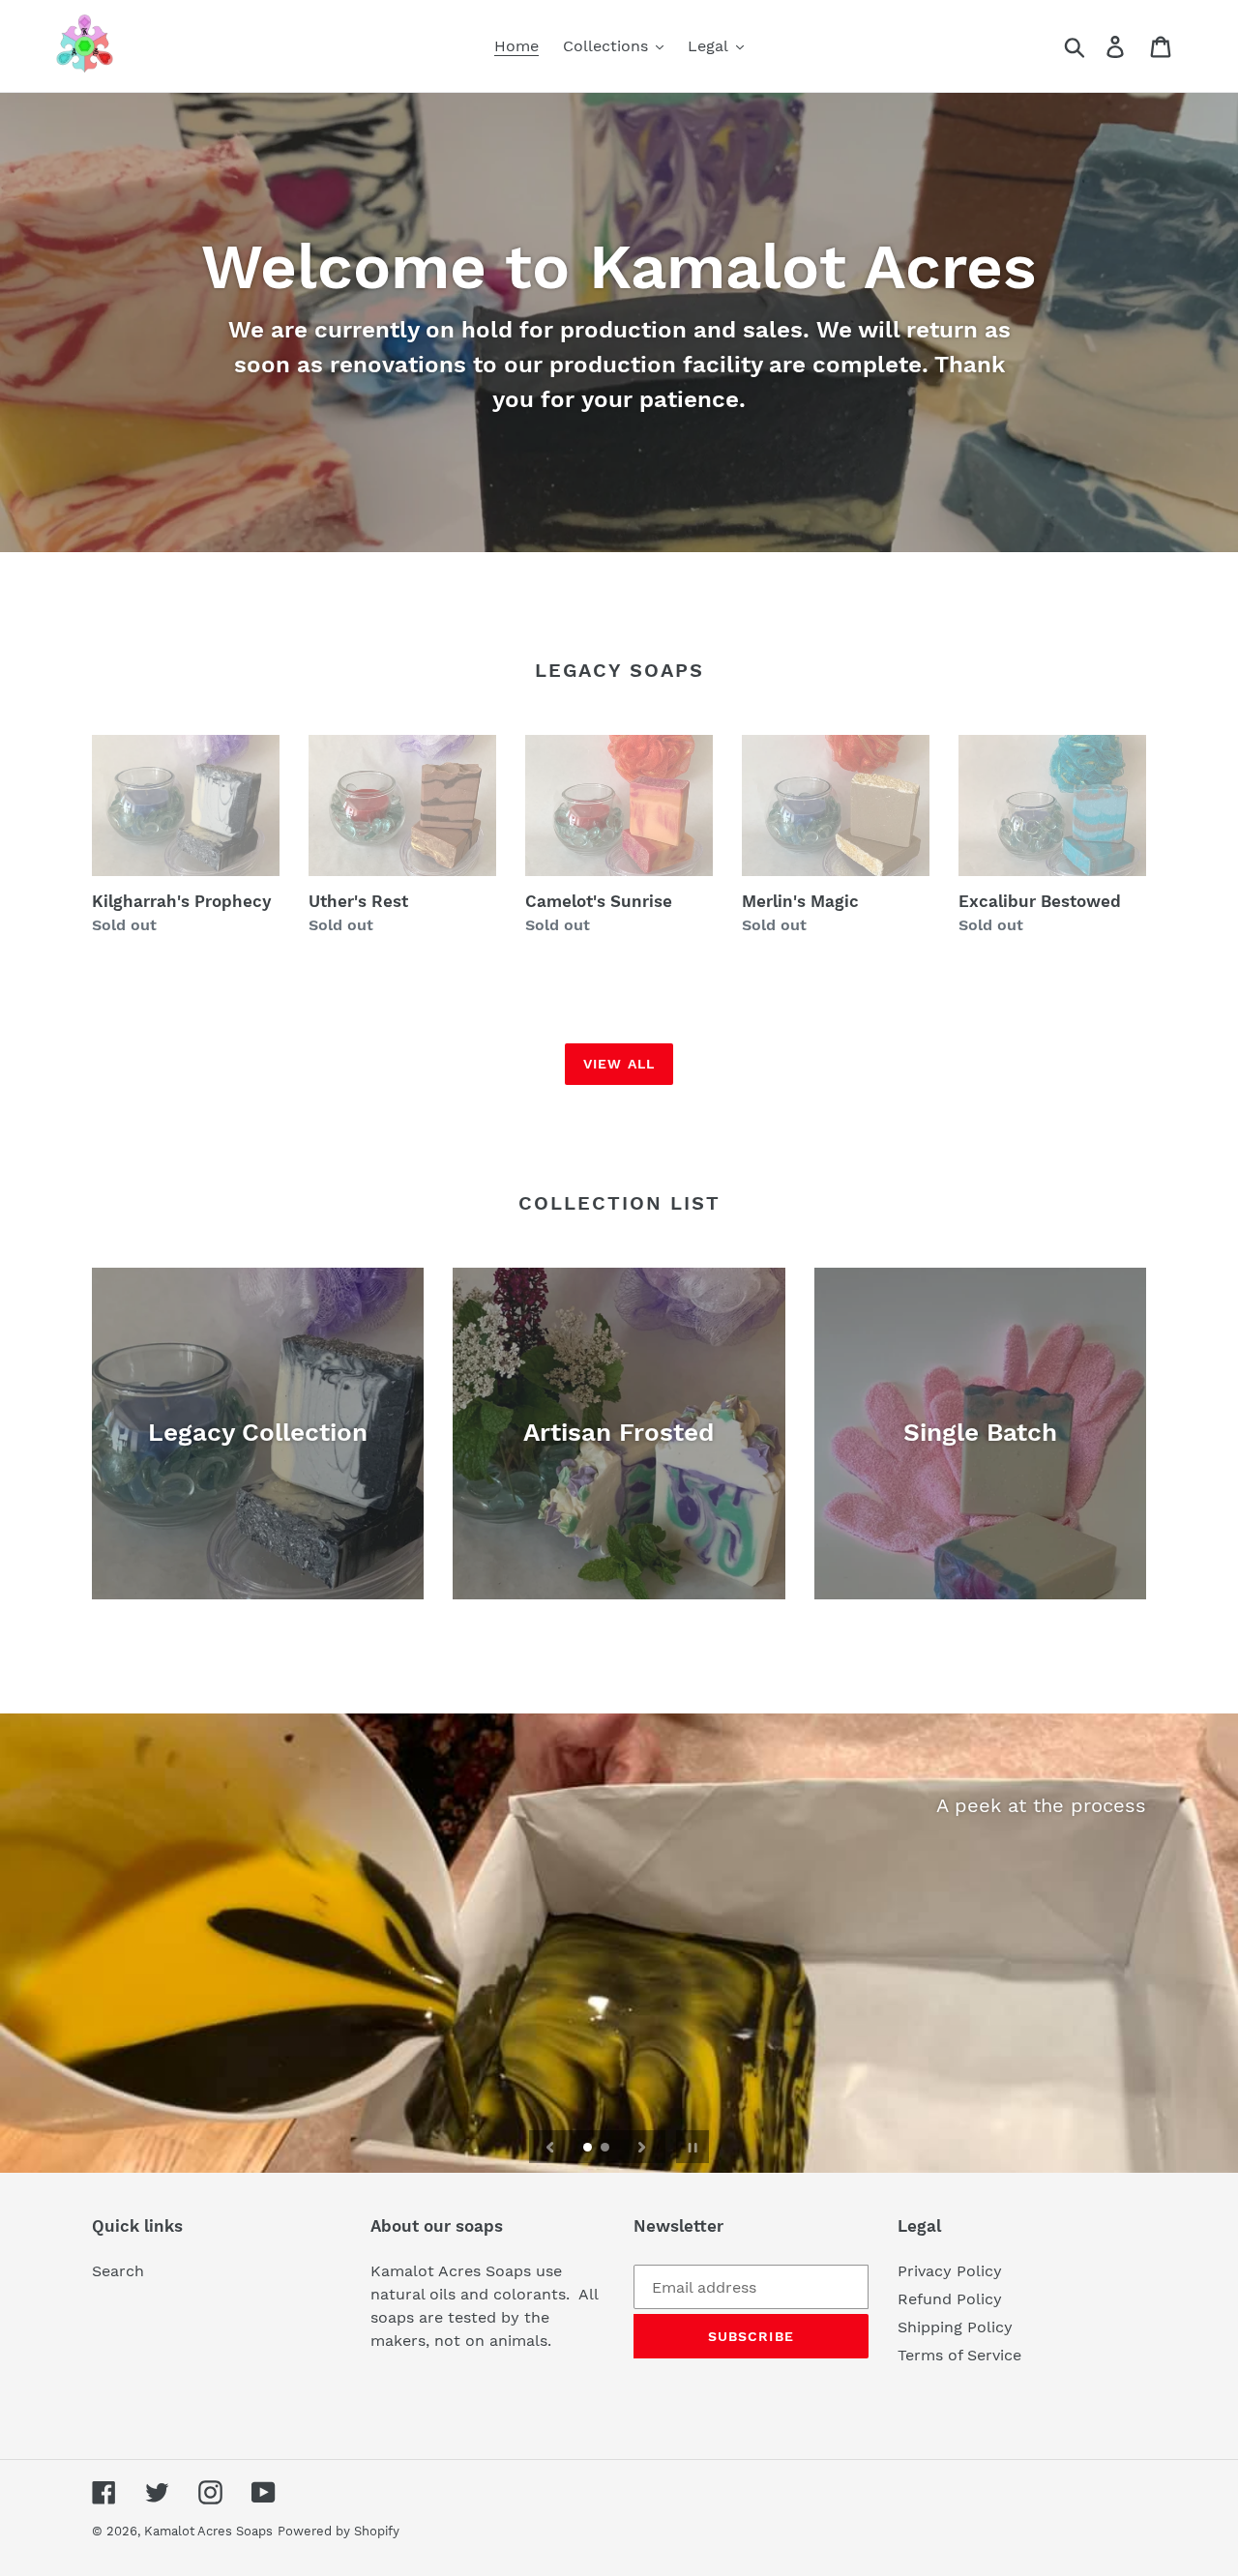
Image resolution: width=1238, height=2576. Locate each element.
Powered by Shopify (339, 2531)
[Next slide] (642, 2147)
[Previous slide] (550, 2147)
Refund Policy (950, 2299)
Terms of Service (959, 2355)
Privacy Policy (950, 2271)
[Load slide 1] (589, 2149)
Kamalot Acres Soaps (208, 2531)
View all (619, 1064)
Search (118, 2271)
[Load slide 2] (606, 2149)
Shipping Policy (955, 2327)
